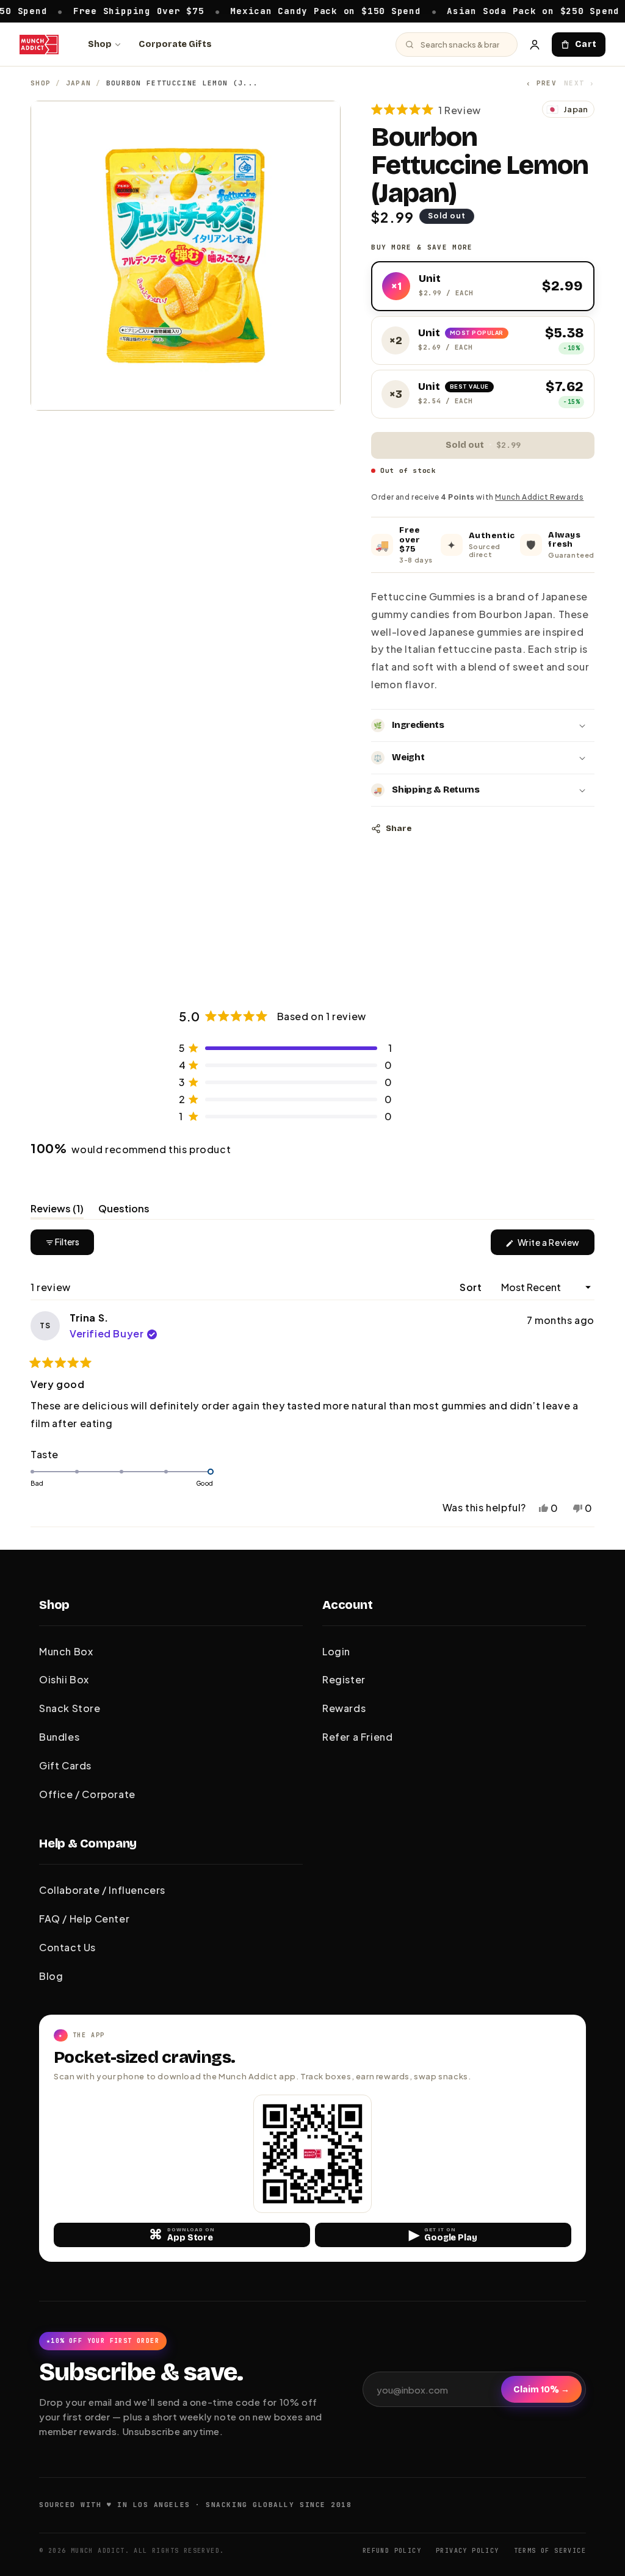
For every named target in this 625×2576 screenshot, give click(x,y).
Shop (100, 44)
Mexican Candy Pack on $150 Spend (215, 10)
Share (399, 829)
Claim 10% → (541, 2390)
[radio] (483, 286)
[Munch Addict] (39, 45)
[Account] (535, 45)
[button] (426, 110)
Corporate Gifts (175, 44)
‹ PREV (541, 83)
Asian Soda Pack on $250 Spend (423, 10)
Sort (472, 1287)
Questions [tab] (124, 1211)
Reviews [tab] (57, 1211)
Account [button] (348, 1605)
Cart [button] (586, 44)
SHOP (41, 83)
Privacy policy (468, 2551)
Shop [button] (54, 1605)
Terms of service (550, 2551)
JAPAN (79, 83)
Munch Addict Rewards (539, 497)
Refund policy (392, 2551)
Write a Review (555, 1246)
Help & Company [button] (88, 1843)
